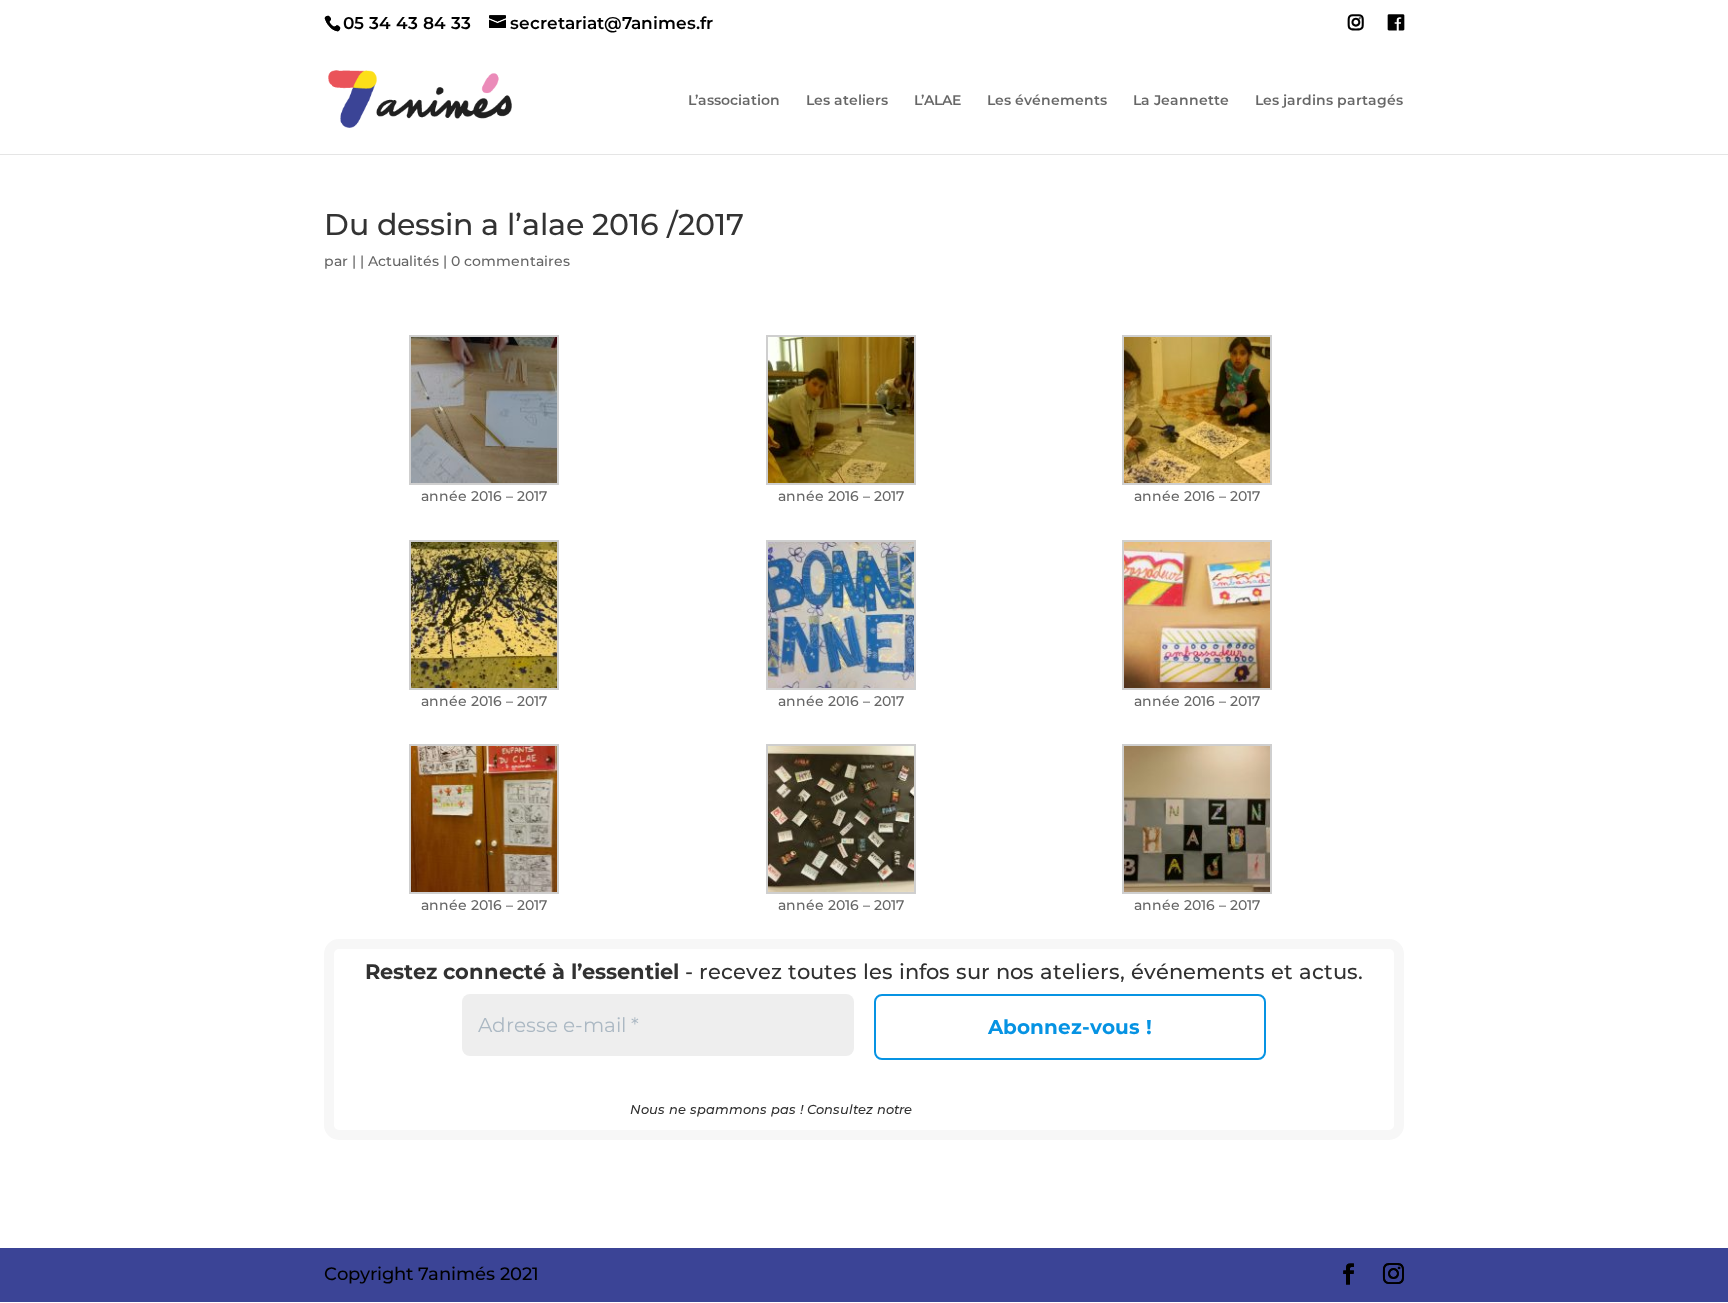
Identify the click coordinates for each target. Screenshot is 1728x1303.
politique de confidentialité (1007, 1109)
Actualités (403, 261)
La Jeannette (1181, 101)
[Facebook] (1396, 29)
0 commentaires (510, 261)
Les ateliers (847, 101)
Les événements (1047, 101)
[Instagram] (1356, 29)
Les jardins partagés (1329, 101)
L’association (734, 101)
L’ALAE (937, 101)
